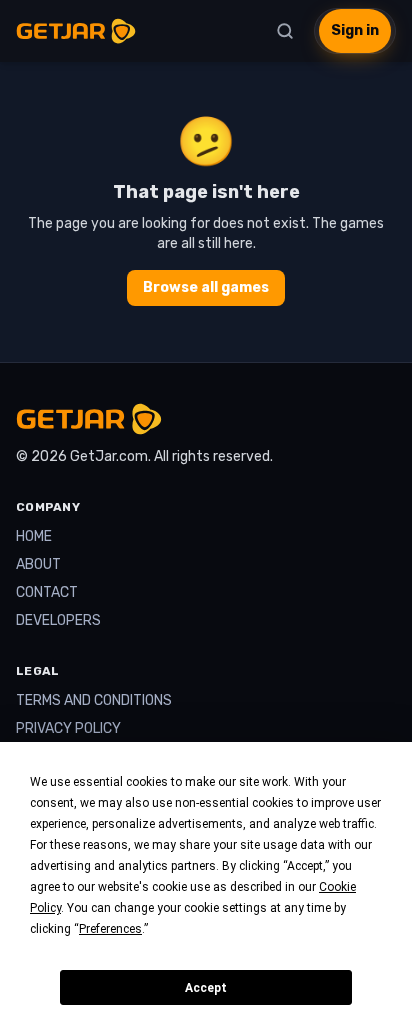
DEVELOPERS (58, 620)
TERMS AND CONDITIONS (94, 700)
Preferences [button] (110, 929)
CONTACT (47, 592)
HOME (34, 536)
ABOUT (38, 564)
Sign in (355, 30)
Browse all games (206, 287)
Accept (206, 988)
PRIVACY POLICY (68, 728)
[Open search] (285, 31)
